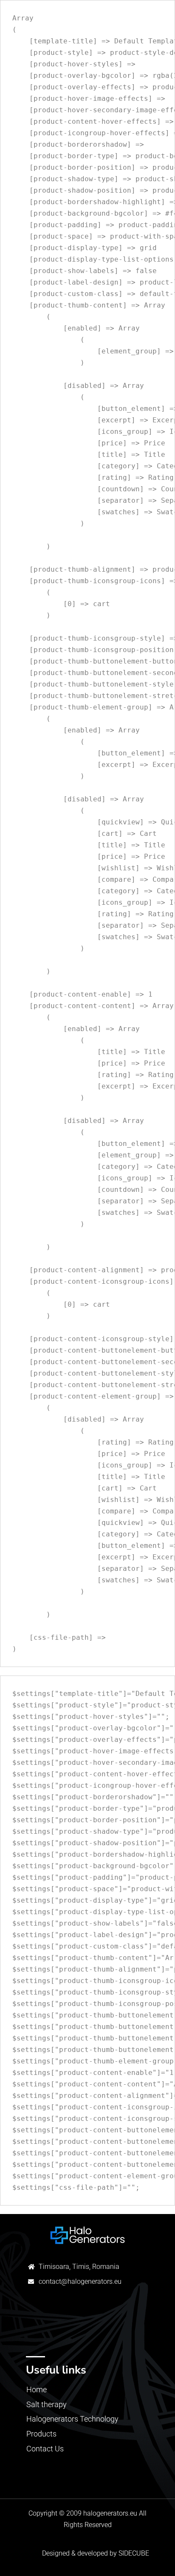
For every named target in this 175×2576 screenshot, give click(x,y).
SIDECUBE (134, 2553)
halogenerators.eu (110, 2513)
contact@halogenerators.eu (80, 2281)
